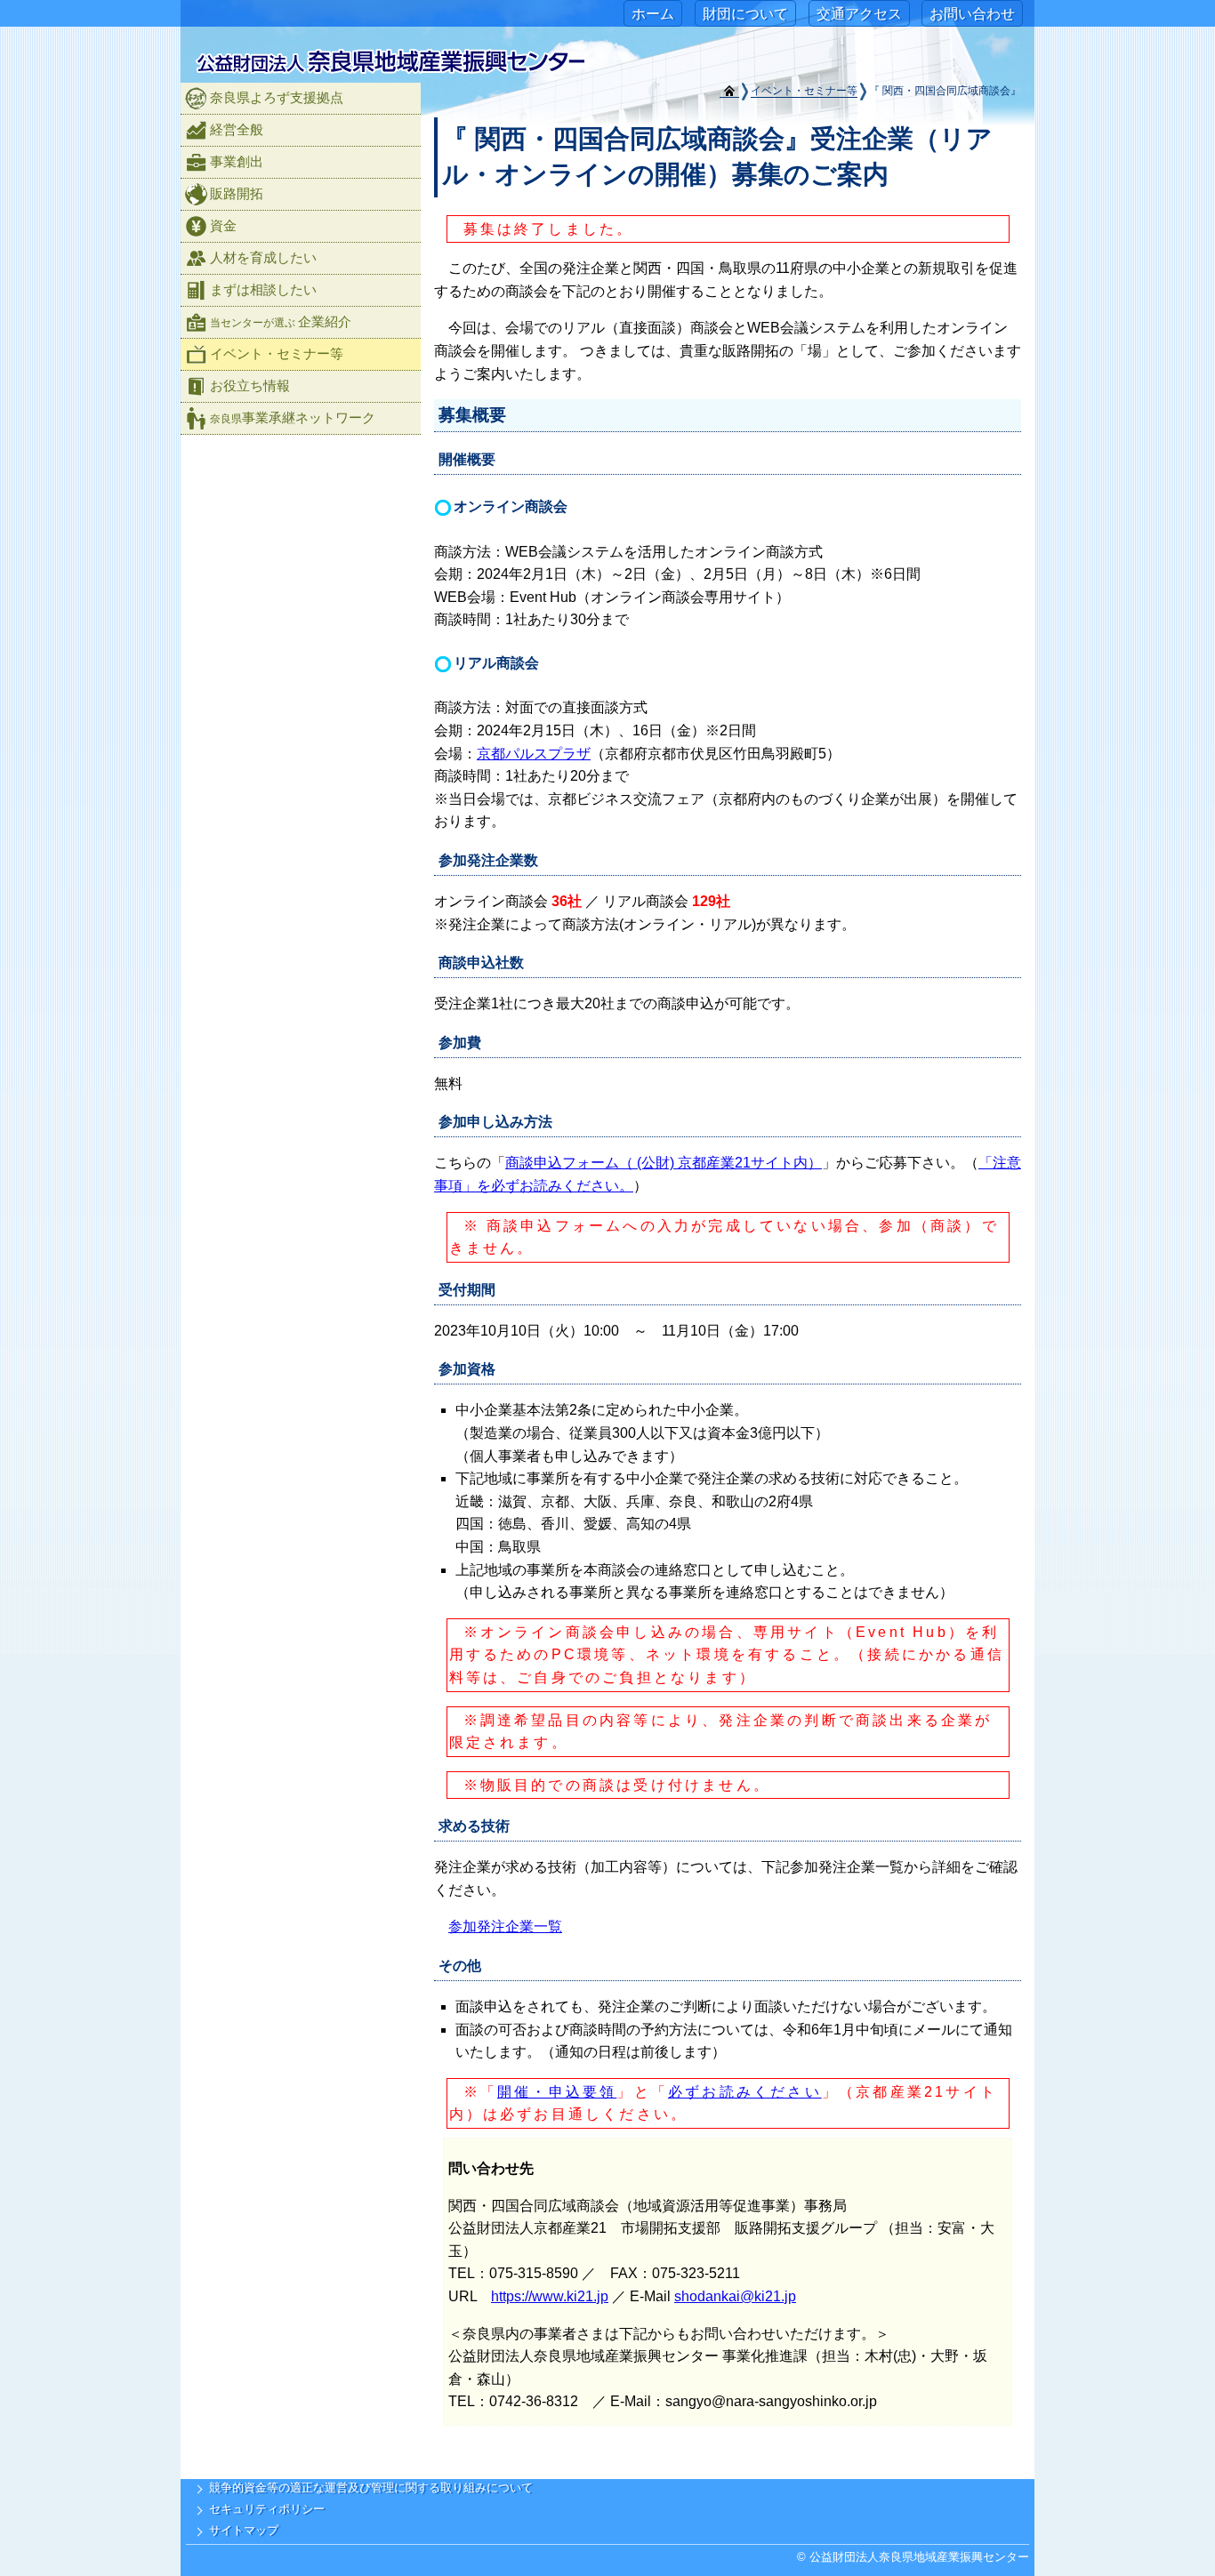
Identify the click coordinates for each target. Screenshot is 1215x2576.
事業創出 (237, 161)
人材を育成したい (263, 257)
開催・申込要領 (557, 2092)
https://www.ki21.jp (550, 2296)
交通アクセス (859, 14)
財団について (745, 14)
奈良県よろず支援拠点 (277, 97)
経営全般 (237, 129)
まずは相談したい (263, 289)
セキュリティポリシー (267, 2509)
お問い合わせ (972, 14)
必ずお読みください (745, 2092)
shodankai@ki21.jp (735, 2296)
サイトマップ (244, 2530)
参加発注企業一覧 (505, 1926)
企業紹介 (281, 321)
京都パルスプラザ (534, 754)
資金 (223, 225)
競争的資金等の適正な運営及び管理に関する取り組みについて (371, 2488)
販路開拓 (237, 193)
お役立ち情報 (250, 385)
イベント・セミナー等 (804, 91)
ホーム (653, 14)
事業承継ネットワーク (293, 417)
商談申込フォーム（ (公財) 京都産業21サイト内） (664, 1163)
